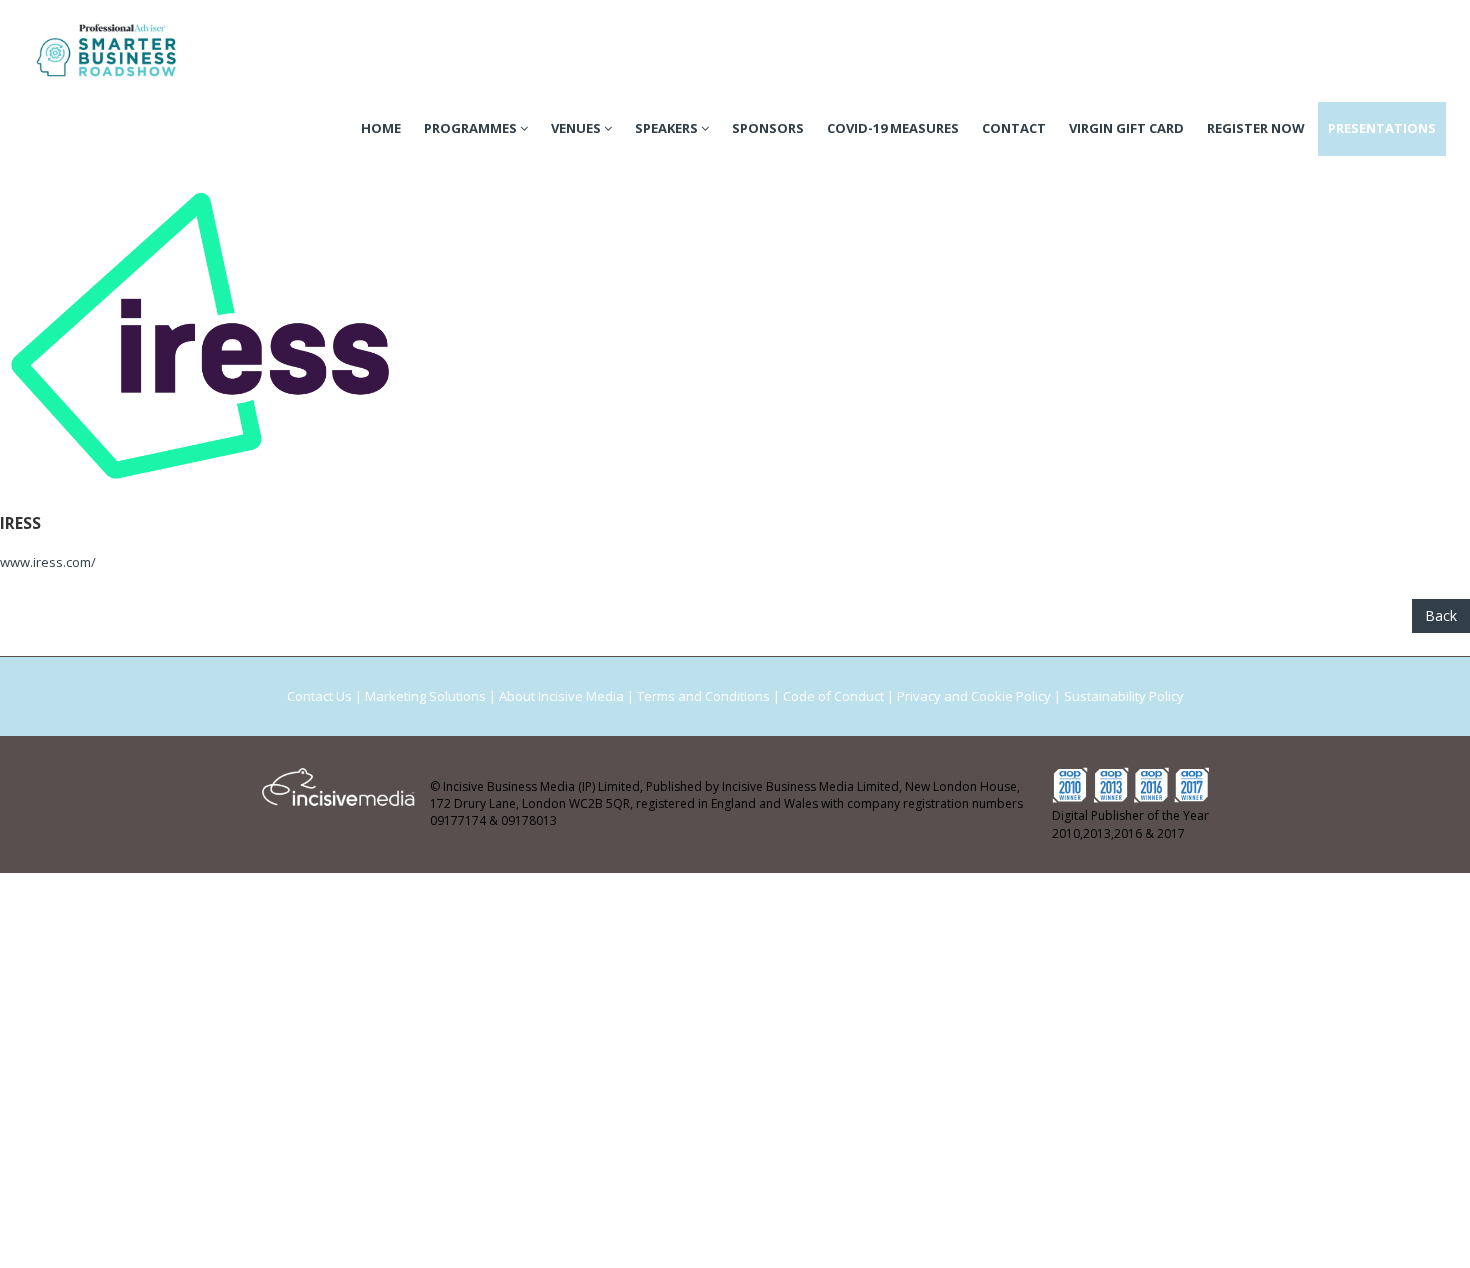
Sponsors (768, 128)
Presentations (1382, 128)
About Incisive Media (561, 696)
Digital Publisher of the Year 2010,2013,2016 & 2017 (1130, 825)
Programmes (472, 128)
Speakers (668, 128)
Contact (1014, 128)
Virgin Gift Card (1126, 128)
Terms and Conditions (703, 696)
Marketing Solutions (425, 696)
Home (381, 128)
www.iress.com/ (48, 562)
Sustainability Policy (1124, 696)
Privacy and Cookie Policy (974, 696)
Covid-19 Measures (893, 128)
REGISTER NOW (1256, 128)
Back (1441, 615)
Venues (577, 128)
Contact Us (319, 696)
